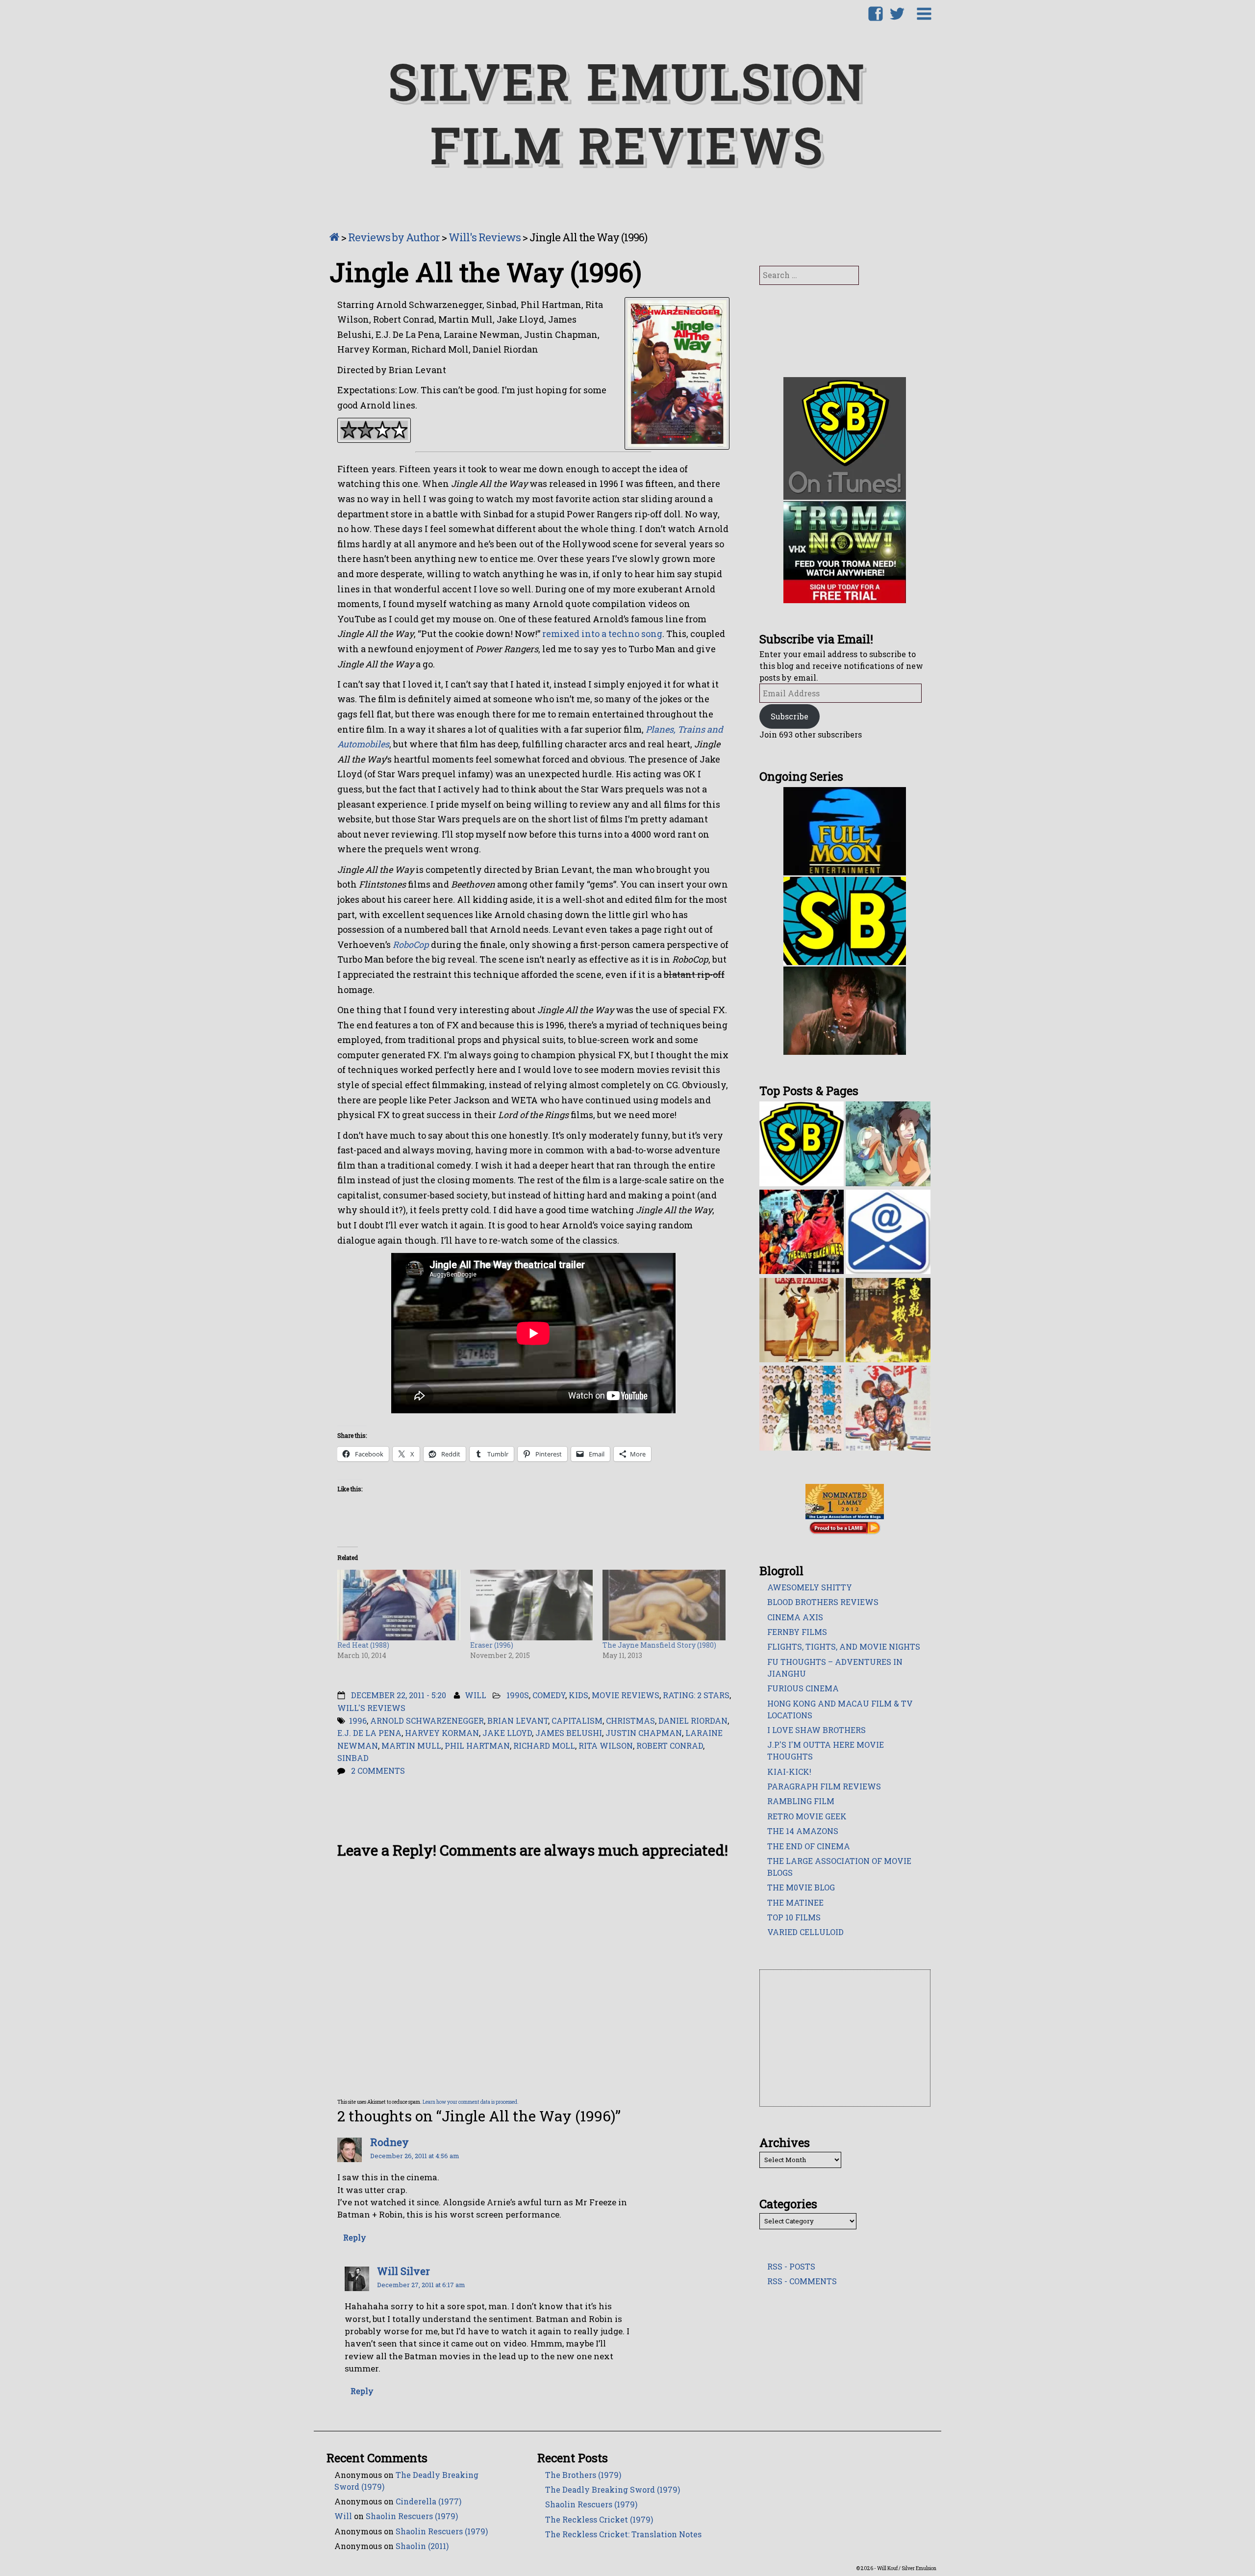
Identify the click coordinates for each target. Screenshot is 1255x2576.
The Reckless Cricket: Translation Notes (623, 2534)
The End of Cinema (809, 1846)
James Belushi (569, 1733)
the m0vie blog (801, 1887)
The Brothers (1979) (583, 2475)
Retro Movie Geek (807, 1816)
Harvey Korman (442, 1733)
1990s (518, 1695)
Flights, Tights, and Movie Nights (844, 1646)
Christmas (630, 1721)
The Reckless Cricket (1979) (599, 2519)
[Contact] (888, 1231)
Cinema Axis (795, 1617)
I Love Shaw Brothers (816, 1730)
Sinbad (353, 1758)
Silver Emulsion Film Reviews (627, 113)
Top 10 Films (794, 1917)
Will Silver (403, 2271)
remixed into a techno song (602, 634)
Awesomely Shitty (810, 1587)
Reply (355, 2238)
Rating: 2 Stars (696, 1695)
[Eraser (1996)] (532, 1604)
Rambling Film (801, 1801)
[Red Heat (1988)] (399, 1604)
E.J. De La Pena (369, 1733)
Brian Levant (518, 1721)
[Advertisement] (845, 2039)
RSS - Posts (791, 2266)
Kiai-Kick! (789, 1772)
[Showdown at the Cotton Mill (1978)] (888, 1319)
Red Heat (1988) (363, 1645)
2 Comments (378, 1771)
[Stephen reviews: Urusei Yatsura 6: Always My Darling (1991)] (888, 1143)
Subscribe (790, 716)
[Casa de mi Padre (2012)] (802, 1319)
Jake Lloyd (507, 1733)
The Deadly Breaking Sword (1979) (613, 2489)
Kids (578, 1695)
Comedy (549, 1695)
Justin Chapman (644, 1733)
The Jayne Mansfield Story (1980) (659, 1645)
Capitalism (577, 1721)
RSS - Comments (802, 2281)
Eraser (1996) (492, 1645)
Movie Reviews (626, 1695)
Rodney (389, 2142)
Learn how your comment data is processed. (471, 2102)
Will (476, 1695)
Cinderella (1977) (428, 2501)
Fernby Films (797, 1632)
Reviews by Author (394, 237)
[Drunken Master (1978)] (888, 1407)
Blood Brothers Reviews (823, 1602)
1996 (358, 1721)
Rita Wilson (606, 1746)
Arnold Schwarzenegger (427, 1721)
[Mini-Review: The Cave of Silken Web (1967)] (802, 1231)
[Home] (334, 237)
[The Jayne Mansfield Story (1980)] (664, 1604)
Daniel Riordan (693, 1721)
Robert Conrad (670, 1746)
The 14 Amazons (803, 1831)
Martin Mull (411, 1746)
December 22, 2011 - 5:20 (399, 1695)
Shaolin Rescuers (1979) (412, 2516)
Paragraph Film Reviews (824, 1786)
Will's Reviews (485, 237)
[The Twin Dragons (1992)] (802, 1407)
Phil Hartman (477, 1746)
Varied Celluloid (805, 1932)
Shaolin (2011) (422, 2546)
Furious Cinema (803, 1688)
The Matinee (795, 1902)
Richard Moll (544, 1746)
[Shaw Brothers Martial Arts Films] (802, 1143)
